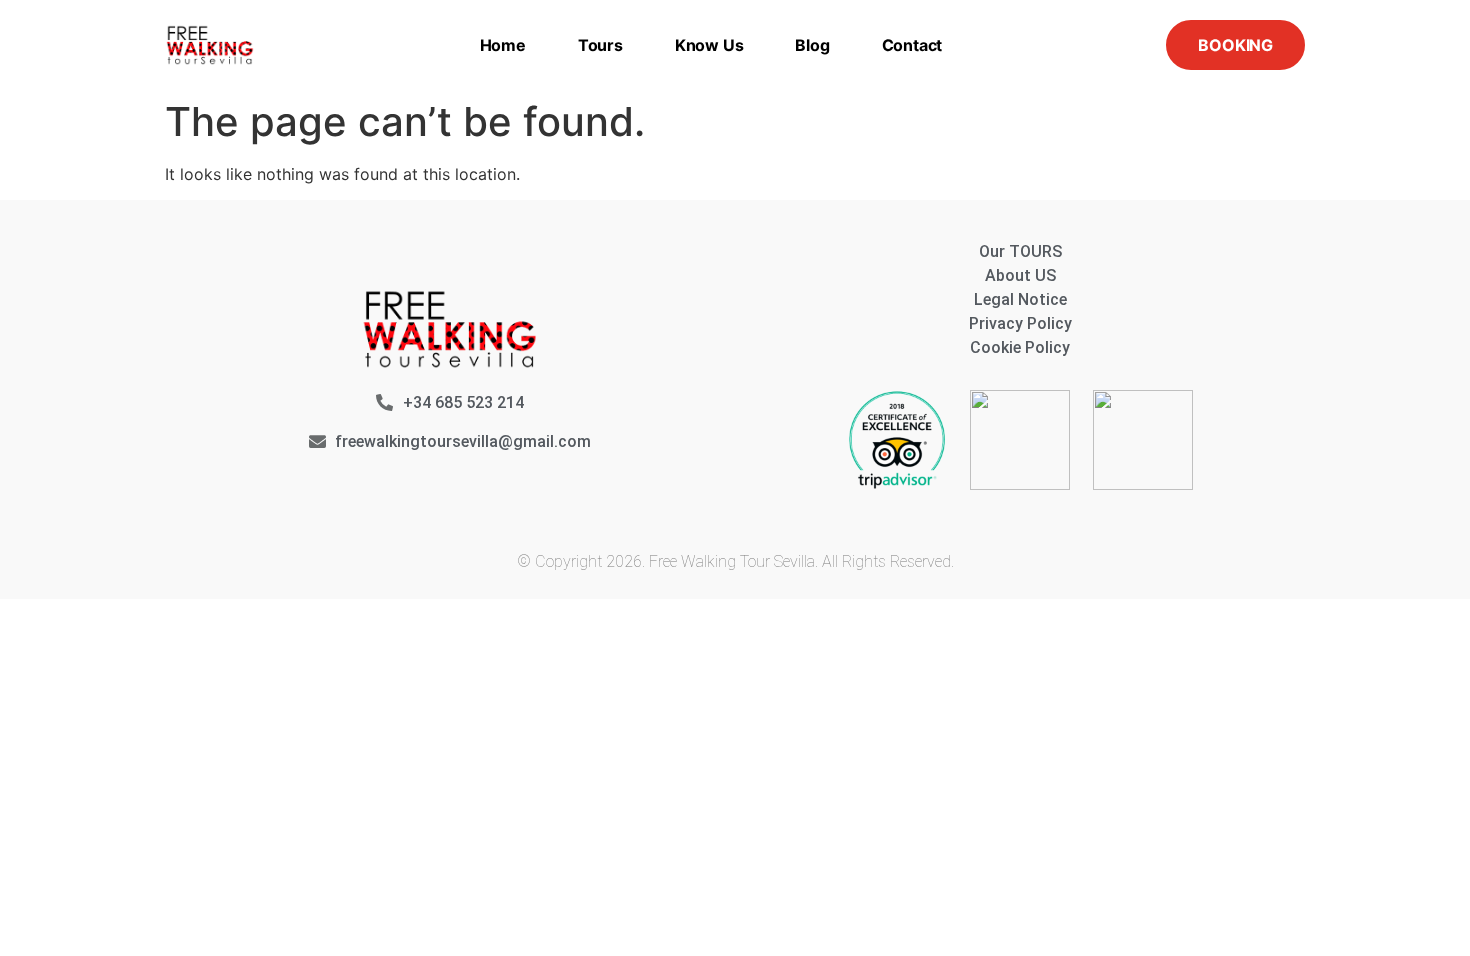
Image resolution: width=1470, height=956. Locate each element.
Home (503, 45)
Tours (600, 45)
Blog (812, 45)
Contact (912, 45)
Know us (709, 45)
